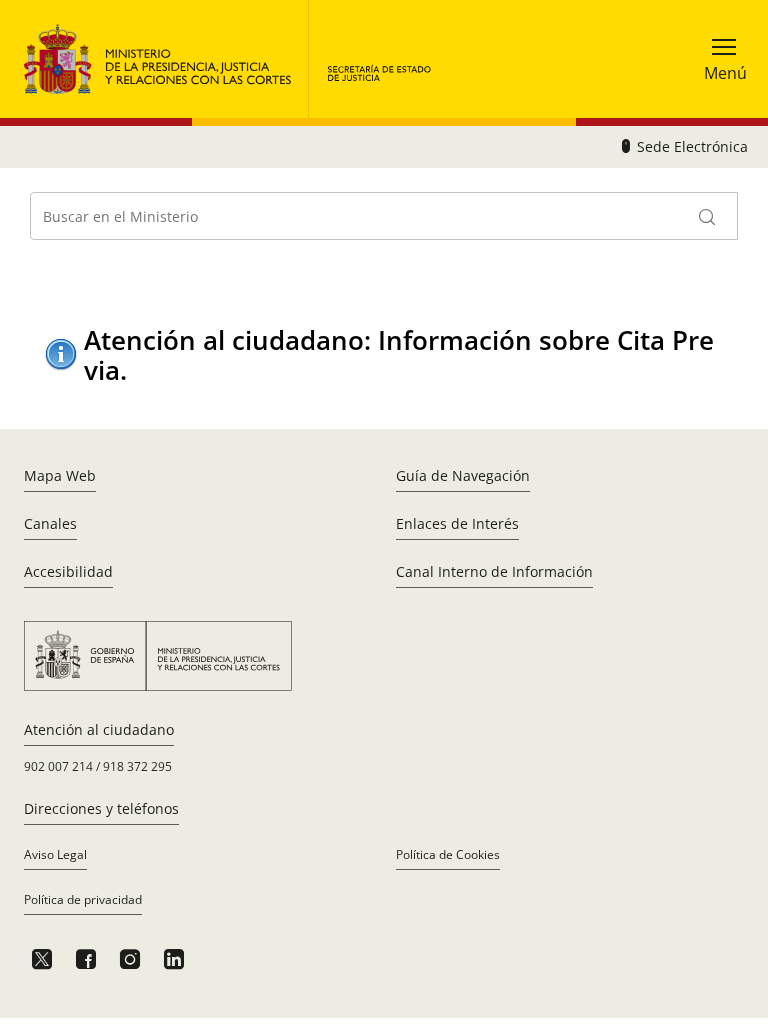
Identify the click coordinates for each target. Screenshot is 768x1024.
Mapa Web (60, 475)
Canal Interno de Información (494, 571)
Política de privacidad (83, 899)
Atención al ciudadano (99, 729)
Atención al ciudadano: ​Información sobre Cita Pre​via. (399, 354)
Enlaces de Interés (457, 523)
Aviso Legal (55, 854)
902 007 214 (58, 766)
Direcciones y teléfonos (101, 808)
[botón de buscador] (708, 216)
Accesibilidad (68, 571)
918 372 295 (137, 766)
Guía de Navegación (463, 475)
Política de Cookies (448, 854)
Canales (50, 523)
